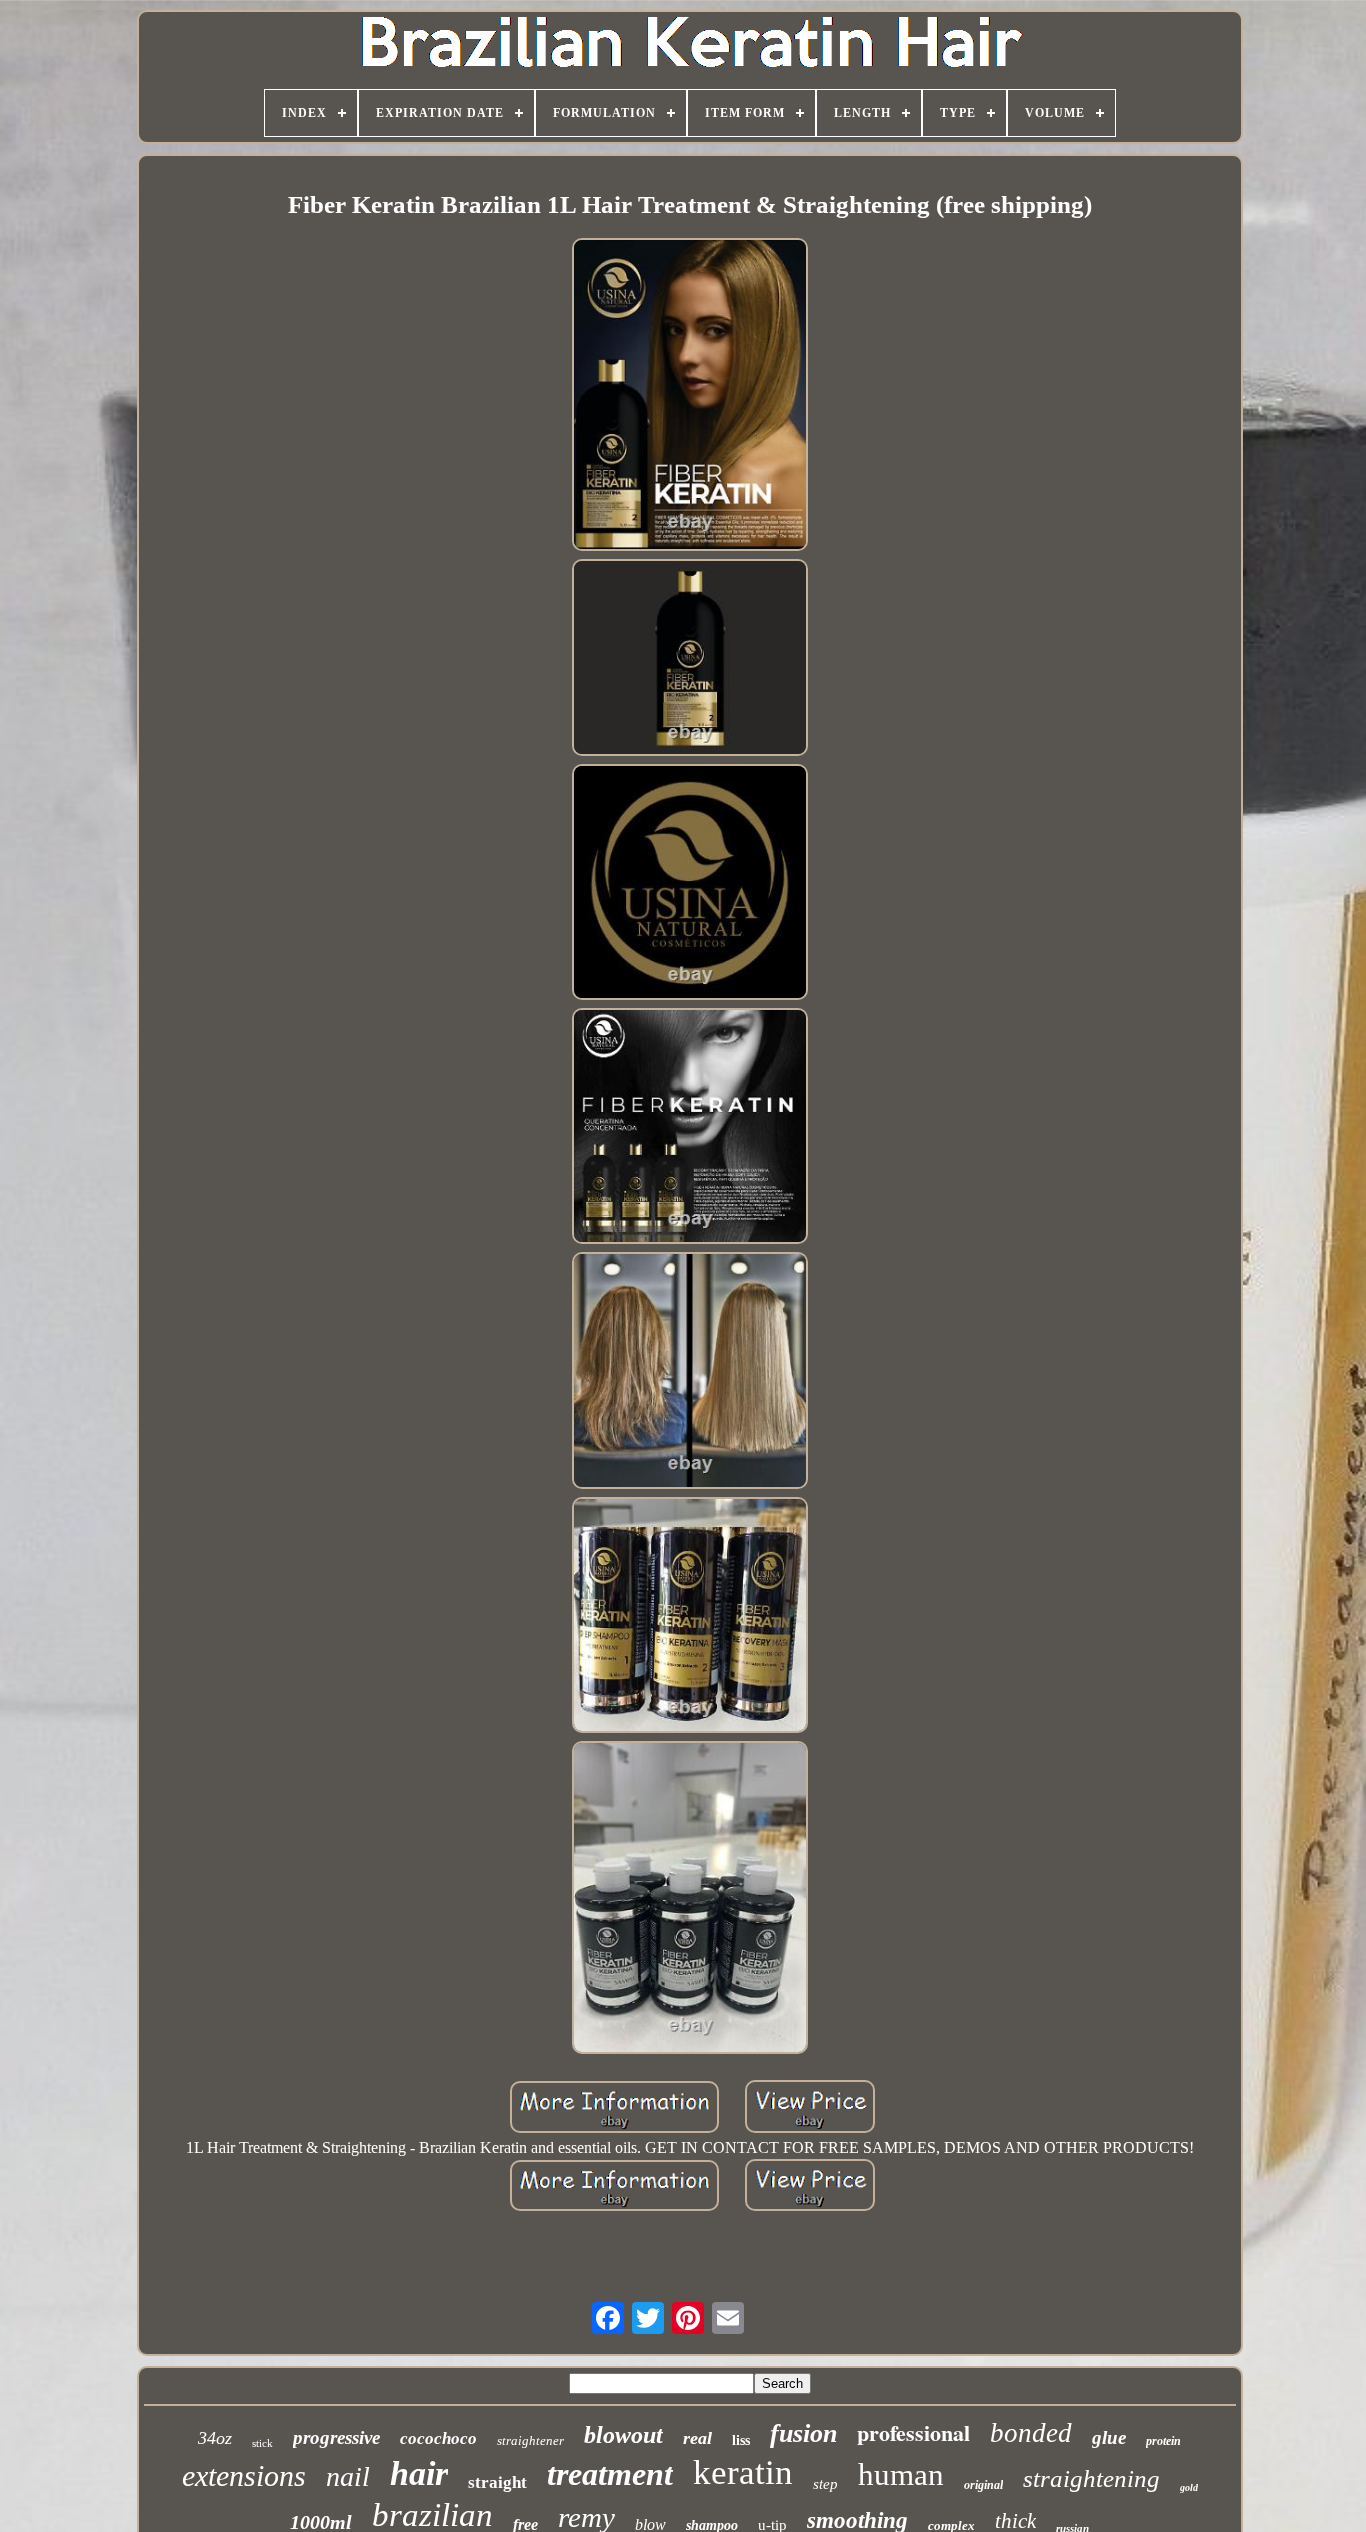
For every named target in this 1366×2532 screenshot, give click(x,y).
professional (913, 2432)
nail (348, 2476)
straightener (530, 2440)
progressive (336, 2437)
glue (1109, 2437)
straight (497, 2482)
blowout (623, 2435)
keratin (743, 2472)
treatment (610, 2474)
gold (1189, 2487)
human (901, 2474)
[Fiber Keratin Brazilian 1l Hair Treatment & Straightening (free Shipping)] (690, 396)
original (983, 2485)
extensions (244, 2475)
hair (419, 2473)
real (697, 2438)
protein (1163, 2441)
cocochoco (438, 2438)
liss (741, 2440)
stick (262, 2443)
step (825, 2484)
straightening (1091, 2478)
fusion (803, 2433)
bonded (1031, 2433)
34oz (215, 2438)
